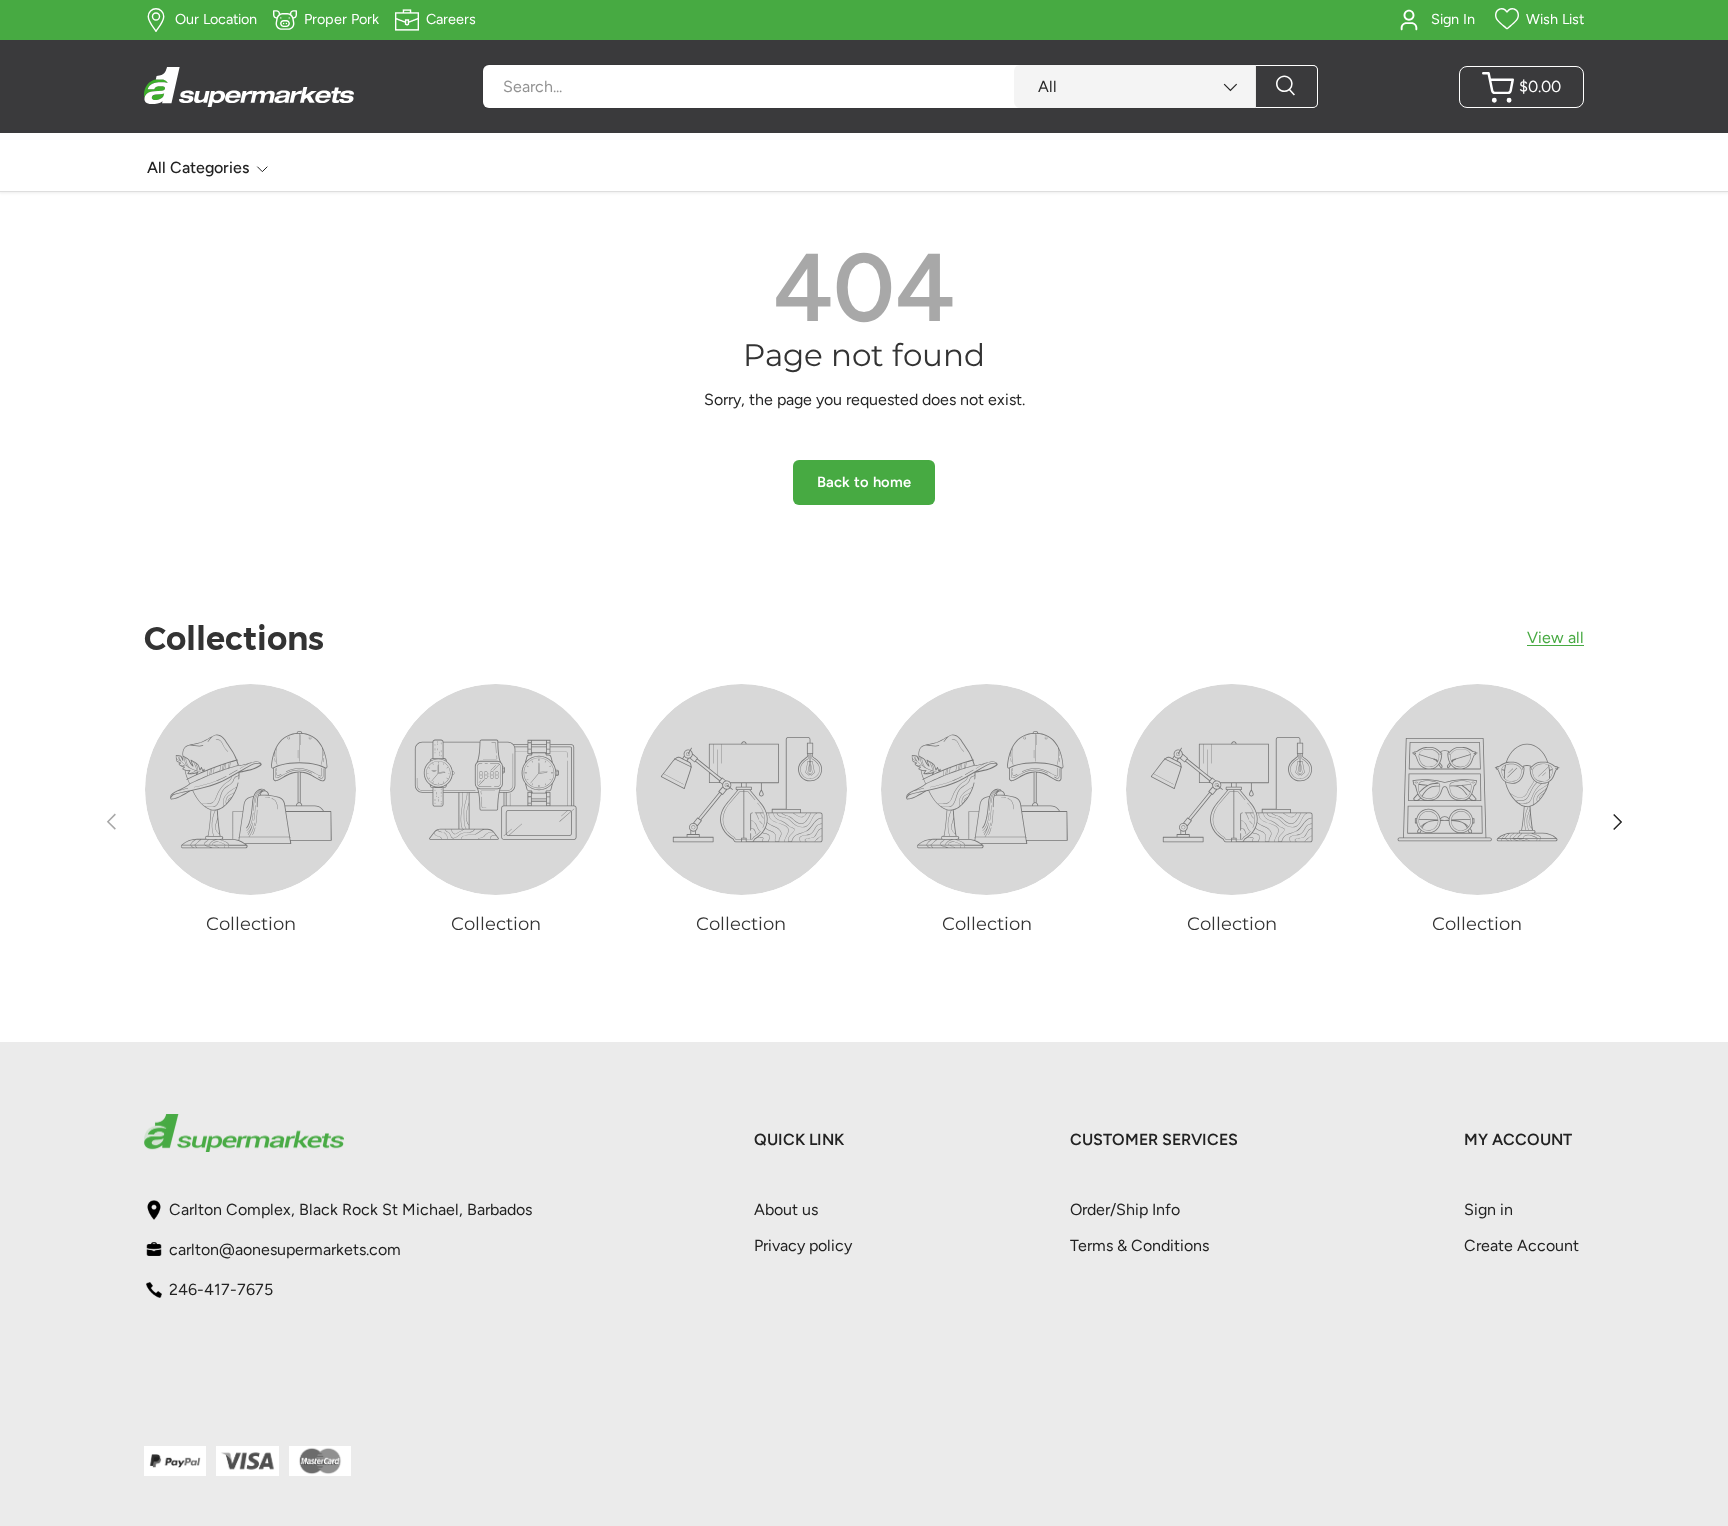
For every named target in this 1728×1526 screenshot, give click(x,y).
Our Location (216, 19)
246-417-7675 (221, 1289)
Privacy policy (803, 1245)
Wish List (1555, 19)
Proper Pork (341, 19)
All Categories (198, 167)
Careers (451, 19)
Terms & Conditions (1139, 1245)
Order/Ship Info (1125, 1209)
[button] (1521, 87)
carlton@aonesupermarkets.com (285, 1249)
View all (1555, 637)
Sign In (1453, 19)
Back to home (864, 482)
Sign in (1488, 1209)
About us (786, 1209)
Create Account (1521, 1245)
